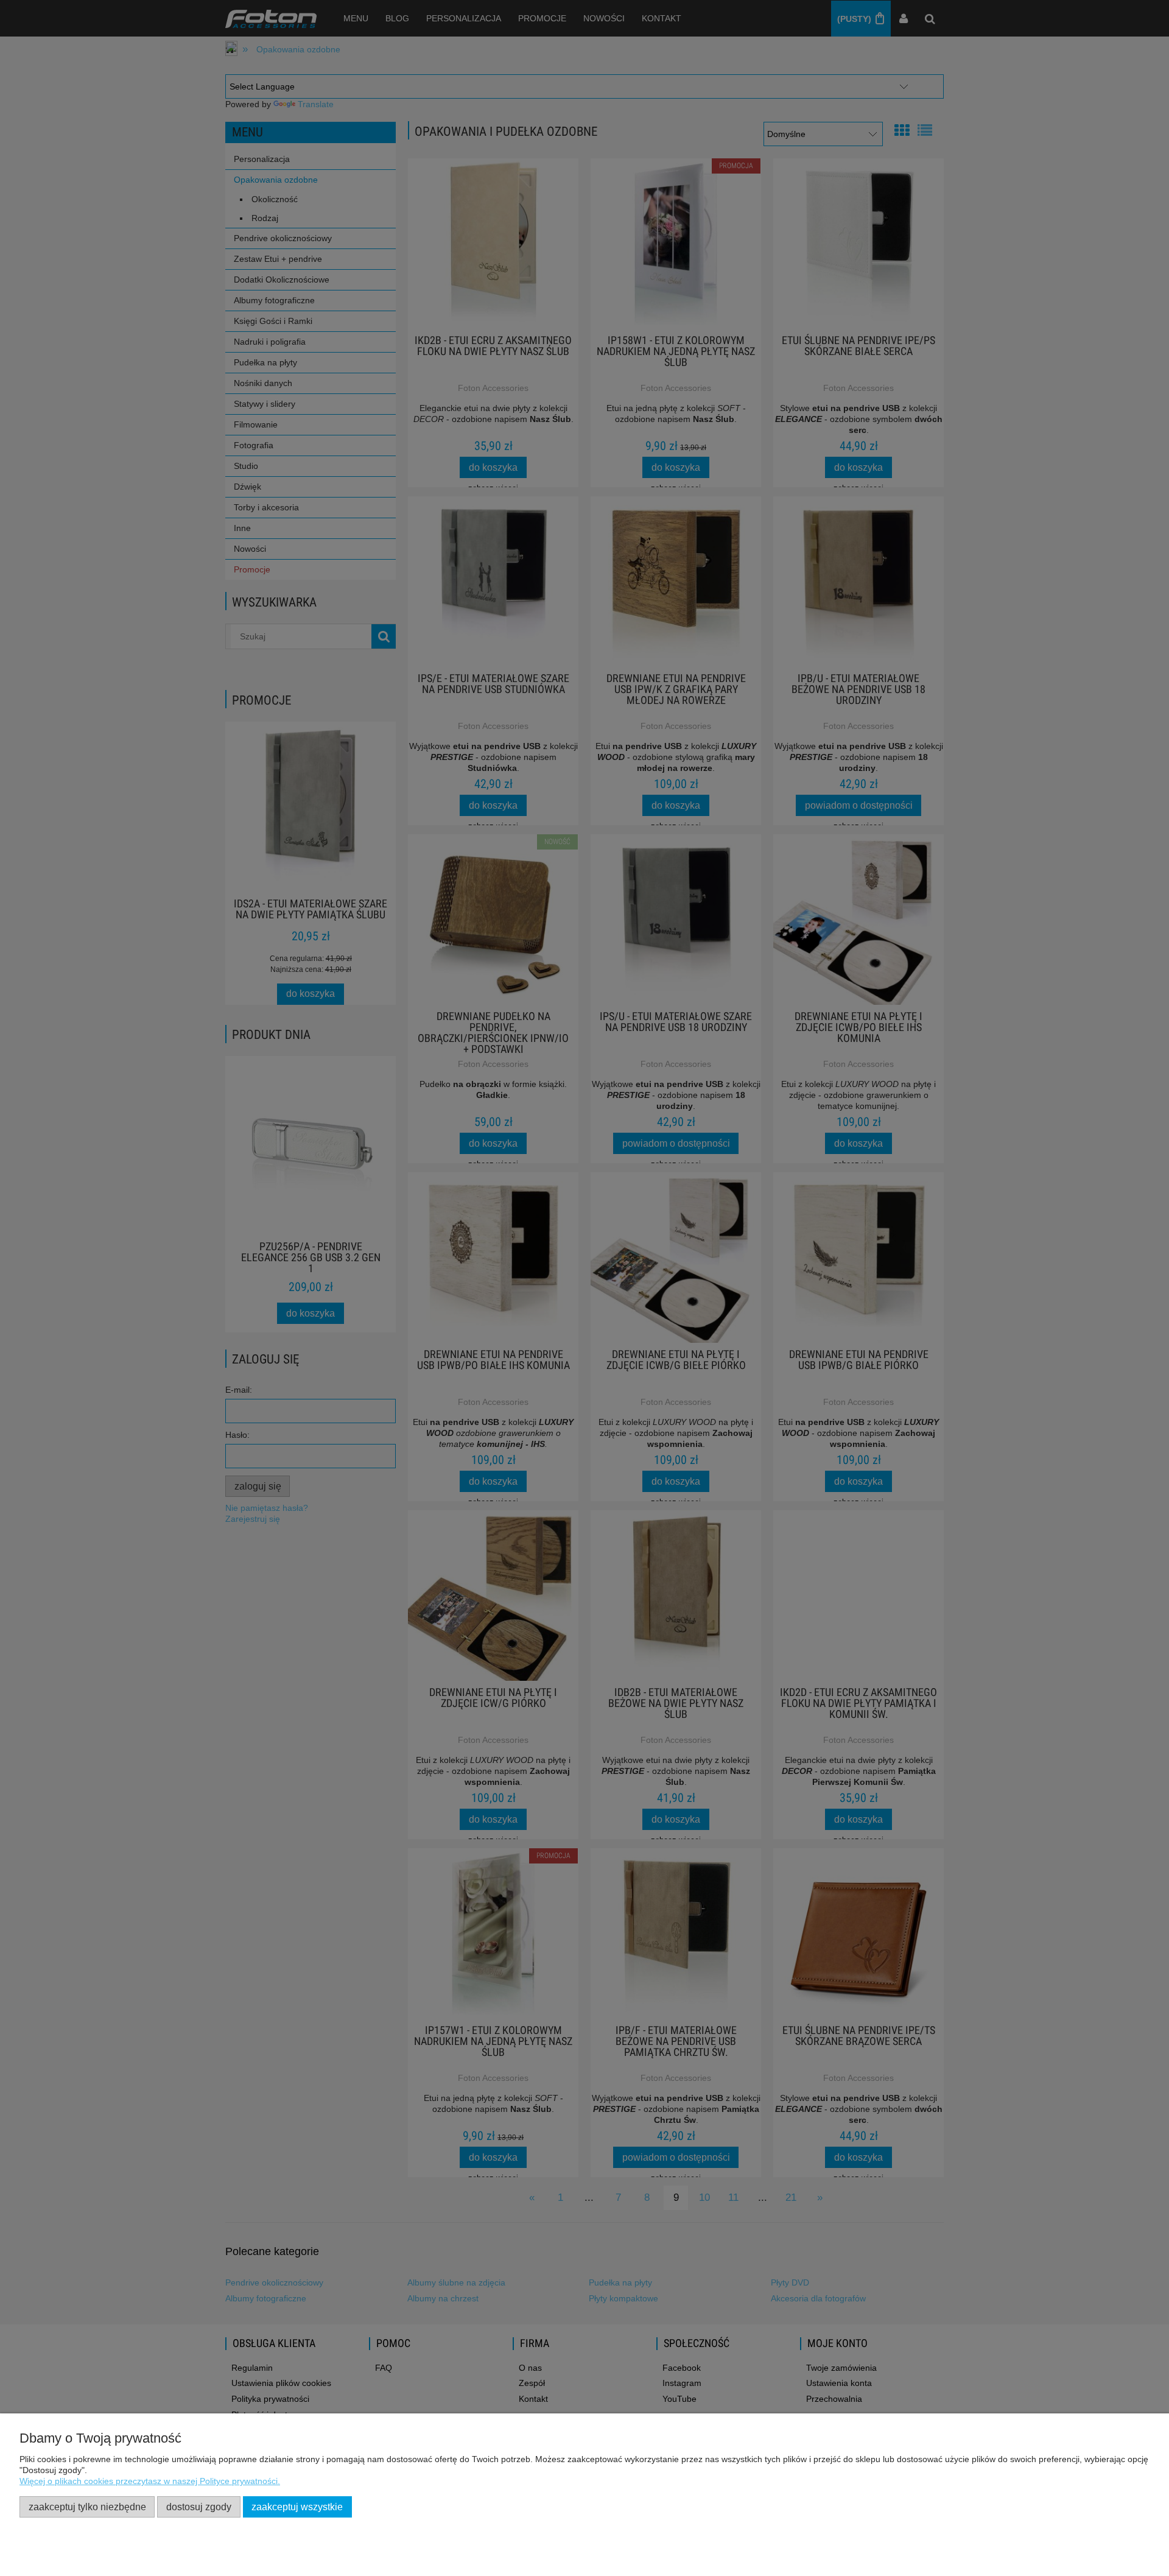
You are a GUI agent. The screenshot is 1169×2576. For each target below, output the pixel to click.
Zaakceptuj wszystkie (297, 2507)
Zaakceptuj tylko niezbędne (87, 2507)
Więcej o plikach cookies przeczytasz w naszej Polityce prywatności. (150, 2481)
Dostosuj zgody (199, 2507)
